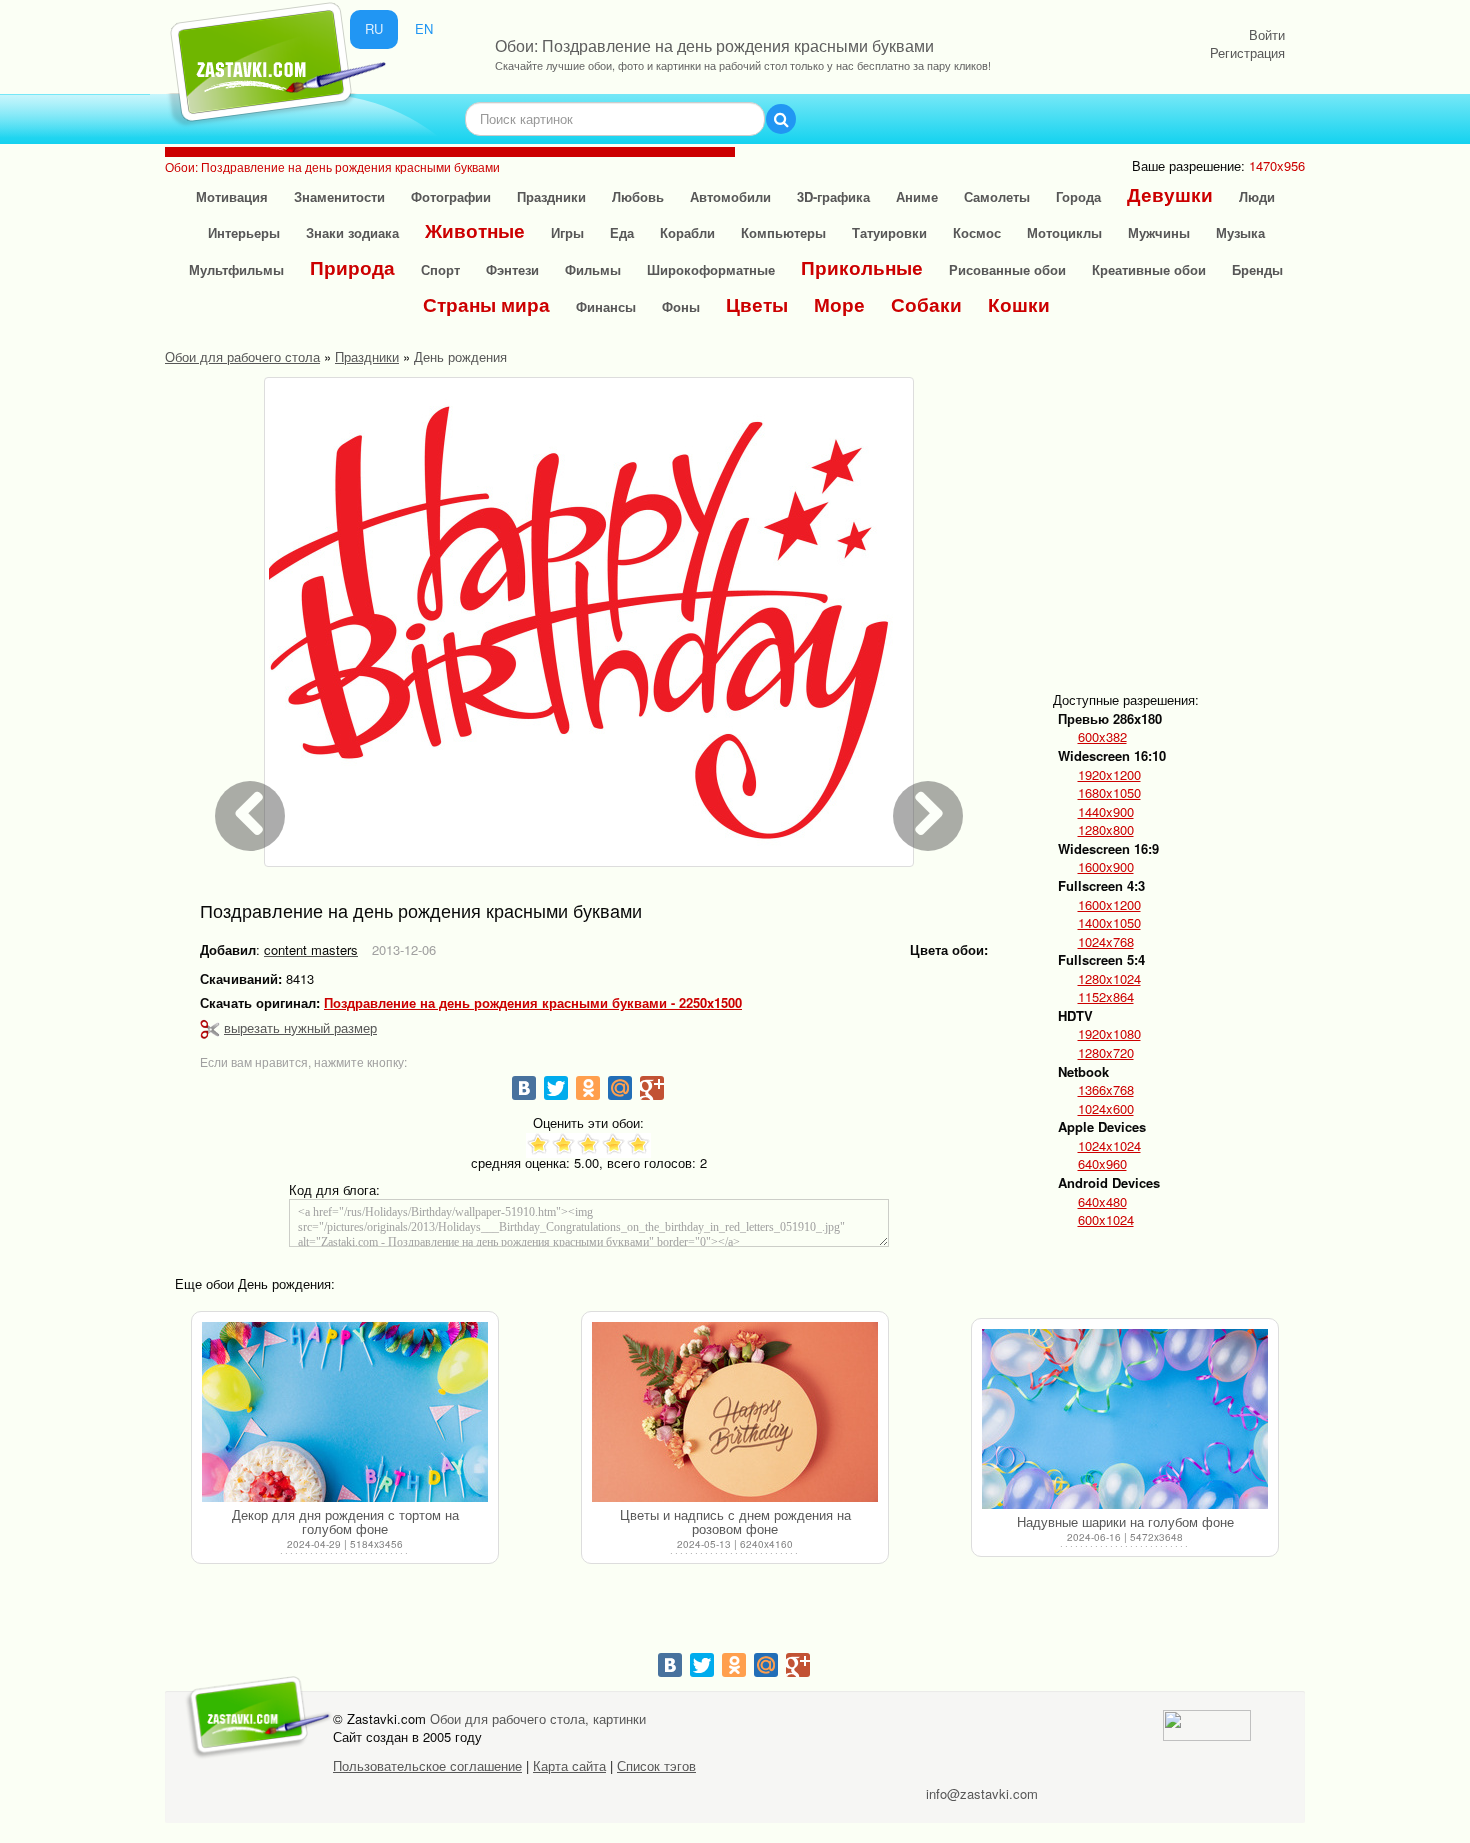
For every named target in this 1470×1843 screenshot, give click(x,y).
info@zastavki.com (982, 1793)
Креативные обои (1149, 269)
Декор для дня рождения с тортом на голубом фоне (345, 1521)
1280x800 (1106, 830)
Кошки (1019, 304)
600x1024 (1106, 1220)
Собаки (926, 304)
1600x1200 (1109, 905)
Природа (352, 267)
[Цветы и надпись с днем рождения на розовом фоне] (735, 1412)
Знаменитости (339, 196)
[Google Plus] (652, 1088)
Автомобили (730, 196)
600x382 (1102, 737)
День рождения (460, 356)
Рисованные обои (1007, 269)
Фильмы (593, 269)
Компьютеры (783, 232)
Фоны (681, 306)
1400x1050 (1109, 923)
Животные (475, 230)
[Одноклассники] (588, 1088)
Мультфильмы (236, 269)
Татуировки (889, 232)
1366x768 (1106, 1090)
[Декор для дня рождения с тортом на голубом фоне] (345, 1412)
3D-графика (833, 196)
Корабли (687, 232)
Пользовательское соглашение (427, 1765)
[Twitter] (556, 1088)
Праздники (551, 196)
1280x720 (1106, 1053)
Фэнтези (512, 269)
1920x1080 (1109, 1034)
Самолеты (997, 196)
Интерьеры (244, 232)
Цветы (757, 304)
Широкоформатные (711, 269)
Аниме (917, 196)
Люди (1257, 196)
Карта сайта (569, 1765)
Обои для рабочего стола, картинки (538, 1718)
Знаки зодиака (352, 232)
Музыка (1240, 232)
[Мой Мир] (620, 1088)
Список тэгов (656, 1765)
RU (374, 28)
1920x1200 (1109, 775)
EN (424, 28)
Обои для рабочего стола (242, 356)
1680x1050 (1109, 793)
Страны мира (486, 304)
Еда (622, 232)
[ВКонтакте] (524, 1088)
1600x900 (1106, 867)
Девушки (1170, 194)
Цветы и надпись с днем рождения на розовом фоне (735, 1521)
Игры (567, 232)
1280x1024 (1109, 979)
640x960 (1102, 1164)
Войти (1267, 34)
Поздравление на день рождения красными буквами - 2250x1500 (533, 1003)
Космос (977, 232)
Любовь (638, 196)
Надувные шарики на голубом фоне (1125, 1521)
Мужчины (1159, 232)
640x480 (1102, 1202)
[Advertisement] (1211, 517)
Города (1078, 196)
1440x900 (1106, 812)
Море (839, 304)
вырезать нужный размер (300, 1027)
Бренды (1257, 269)
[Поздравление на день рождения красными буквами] (589, 622)
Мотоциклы (1064, 232)
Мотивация (232, 196)
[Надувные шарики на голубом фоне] (1125, 1419)
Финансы (606, 306)
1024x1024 (1109, 1146)
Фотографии (451, 196)
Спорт (440, 269)
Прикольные (862, 267)
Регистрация (1247, 52)
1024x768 (1106, 942)
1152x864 (1106, 997)
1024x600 (1106, 1109)
